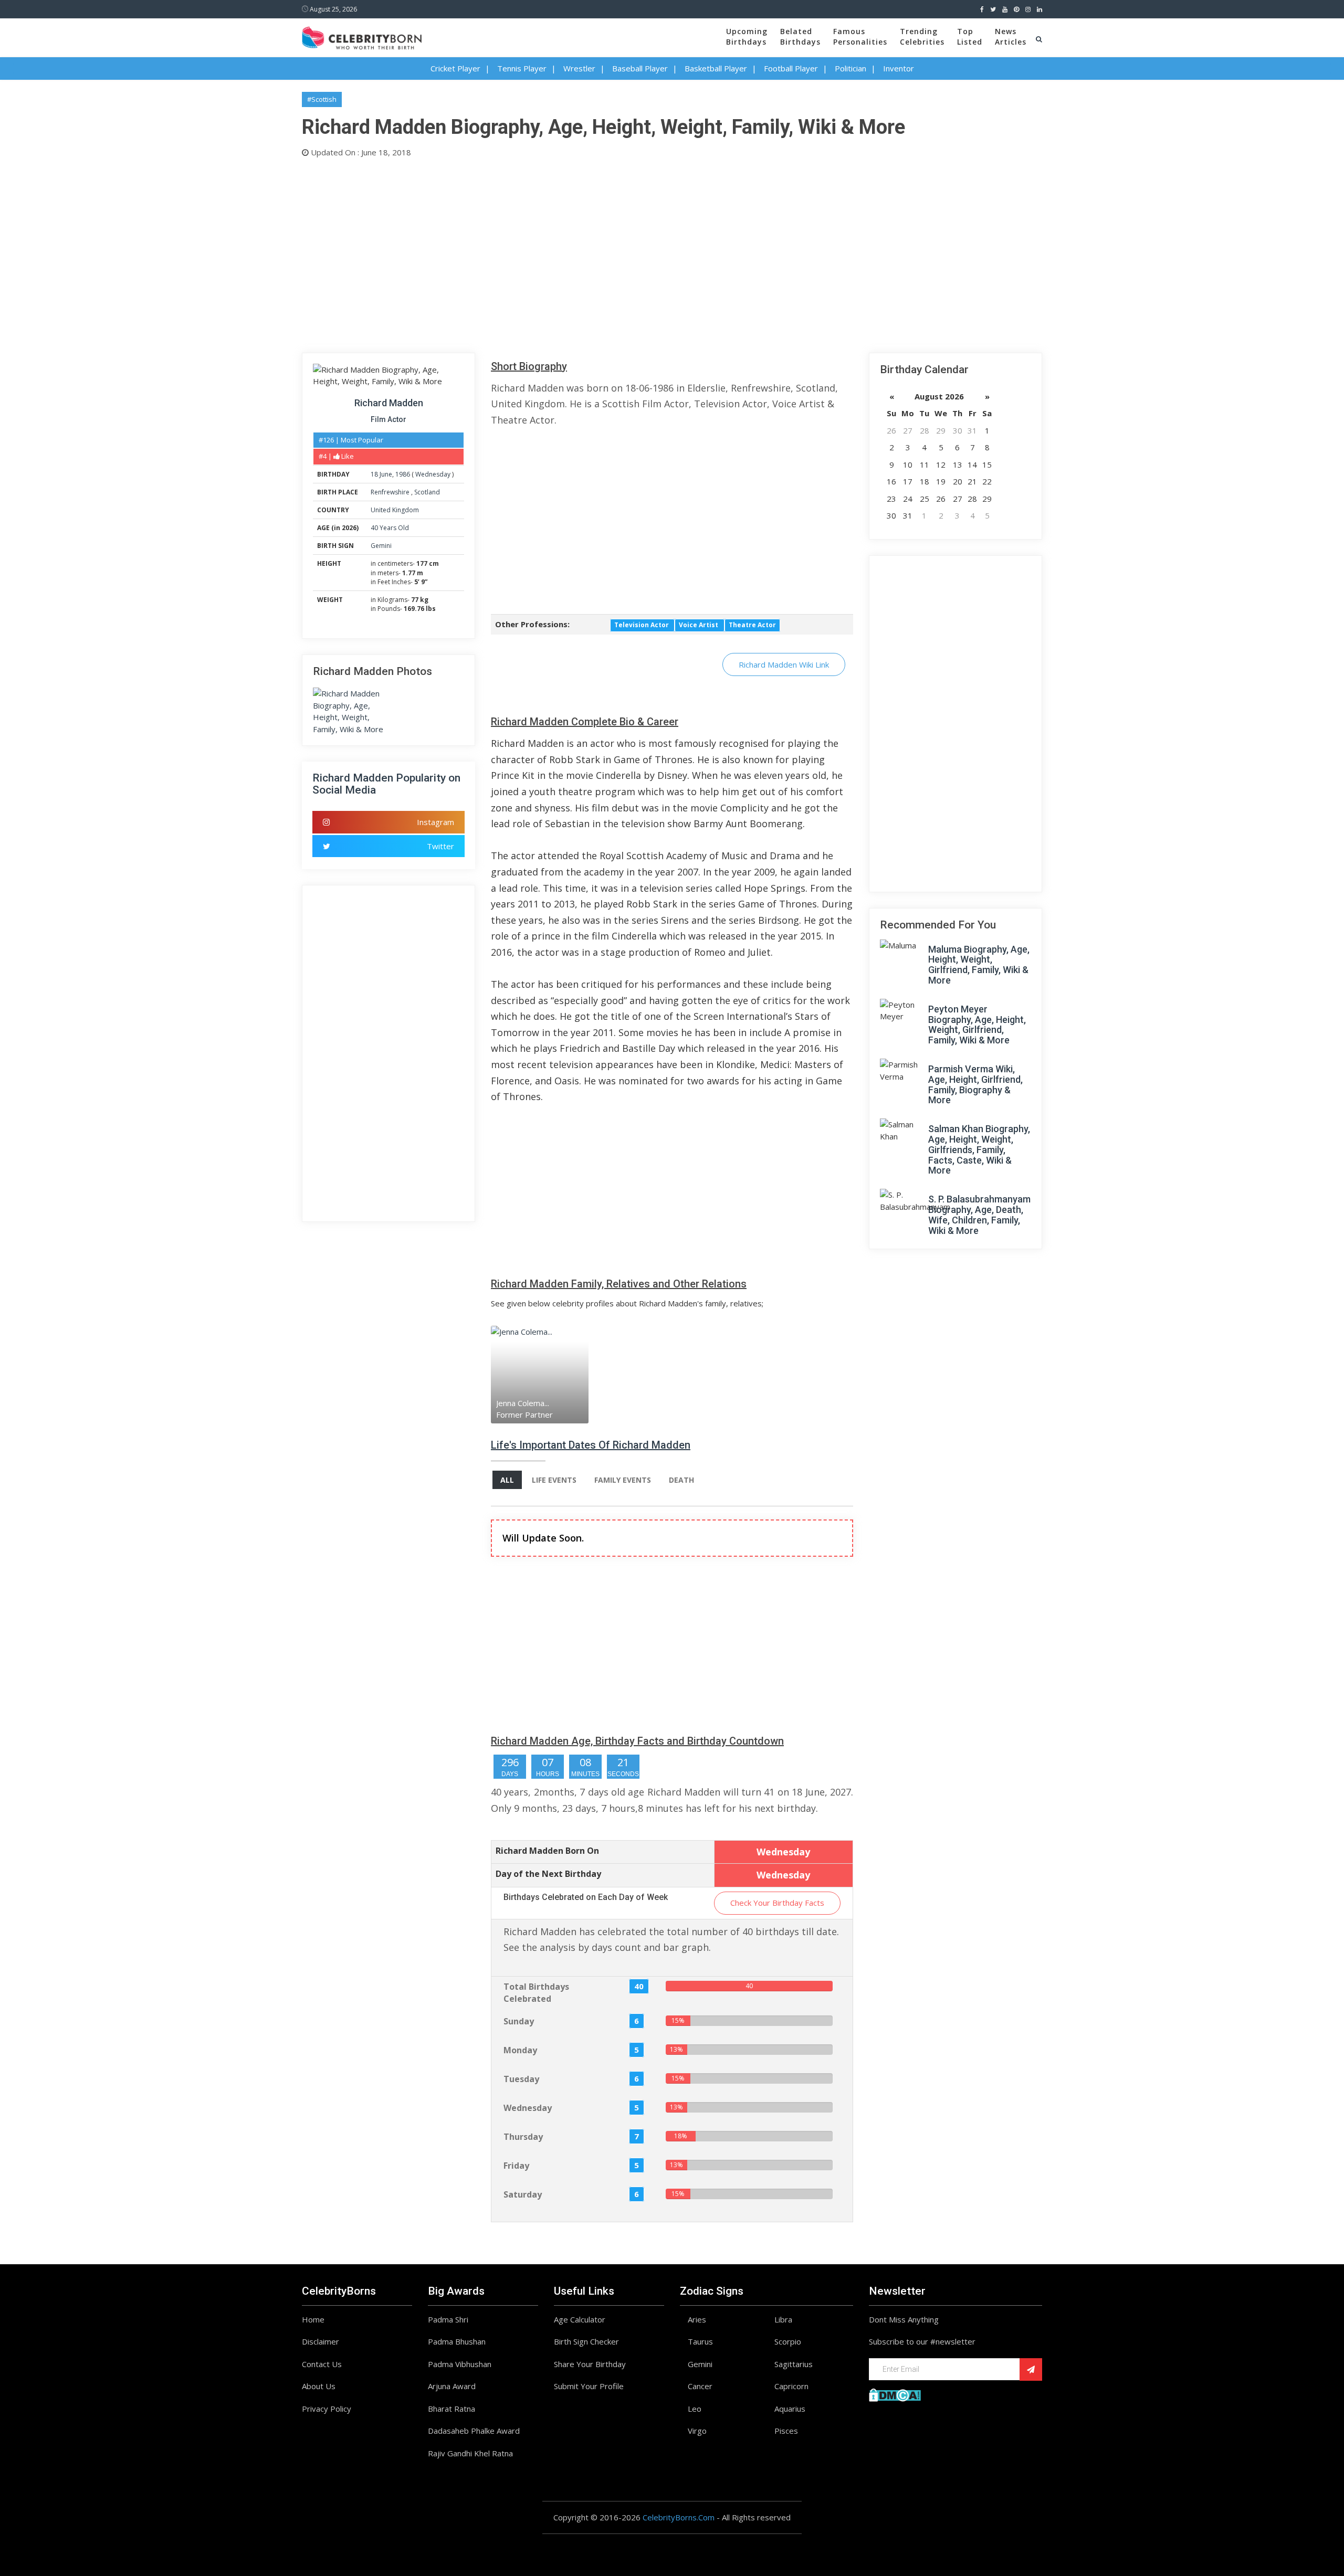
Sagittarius (794, 2364)
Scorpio (788, 2341)
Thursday (523, 2137)
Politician (850, 68)
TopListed (970, 36)
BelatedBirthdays (800, 36)
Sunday (519, 2021)
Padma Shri (448, 2319)
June (386, 474)
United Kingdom (395, 510)
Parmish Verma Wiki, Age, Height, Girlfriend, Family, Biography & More (975, 1084)
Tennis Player (522, 68)
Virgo (697, 2431)
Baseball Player (640, 68)
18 (374, 474)
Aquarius (790, 2409)
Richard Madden (389, 403)
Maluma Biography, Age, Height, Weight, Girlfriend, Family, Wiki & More (979, 965)
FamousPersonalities (860, 36)
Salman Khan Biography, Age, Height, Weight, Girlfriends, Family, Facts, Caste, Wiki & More (979, 1149)
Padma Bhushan (457, 2341)
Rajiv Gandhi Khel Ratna (470, 2453)
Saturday (523, 2194)
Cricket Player (455, 68)
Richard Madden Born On (547, 1851)
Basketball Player (716, 68)
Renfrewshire (391, 492)
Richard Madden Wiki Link (784, 664)
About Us (319, 2386)
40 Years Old (390, 528)
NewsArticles (1011, 36)
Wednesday (433, 474)
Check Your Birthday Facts (777, 1903)
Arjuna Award (452, 2386)
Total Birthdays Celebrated (536, 1993)
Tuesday (521, 2079)
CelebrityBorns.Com (679, 2517)
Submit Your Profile (589, 2386)
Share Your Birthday (590, 2364)
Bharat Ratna (451, 2409)
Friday (516, 2166)
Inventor (899, 68)
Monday (520, 2050)
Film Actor (388, 419)
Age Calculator (580, 2319)
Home (313, 2319)
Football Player (791, 68)
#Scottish (322, 99)
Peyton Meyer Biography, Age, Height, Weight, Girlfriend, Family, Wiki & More (977, 1025)
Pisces (786, 2431)
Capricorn (791, 2386)
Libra (783, 2319)
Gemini (381, 546)
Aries (697, 2319)
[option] (551, 1374)
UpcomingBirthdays (747, 36)
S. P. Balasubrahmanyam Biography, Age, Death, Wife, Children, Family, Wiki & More (979, 1215)
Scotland (427, 492)
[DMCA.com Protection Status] (895, 2394)
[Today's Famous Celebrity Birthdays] (362, 36)
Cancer (700, 2386)
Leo (695, 2409)
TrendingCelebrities (922, 36)
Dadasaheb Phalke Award (474, 2431)
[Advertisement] (617, 253)
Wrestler (579, 68)
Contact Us (322, 2364)
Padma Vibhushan (460, 2364)
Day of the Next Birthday (548, 1874)
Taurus (700, 2341)
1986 (403, 474)
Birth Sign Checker (586, 2341)
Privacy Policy (327, 2409)
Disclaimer (321, 2341)
